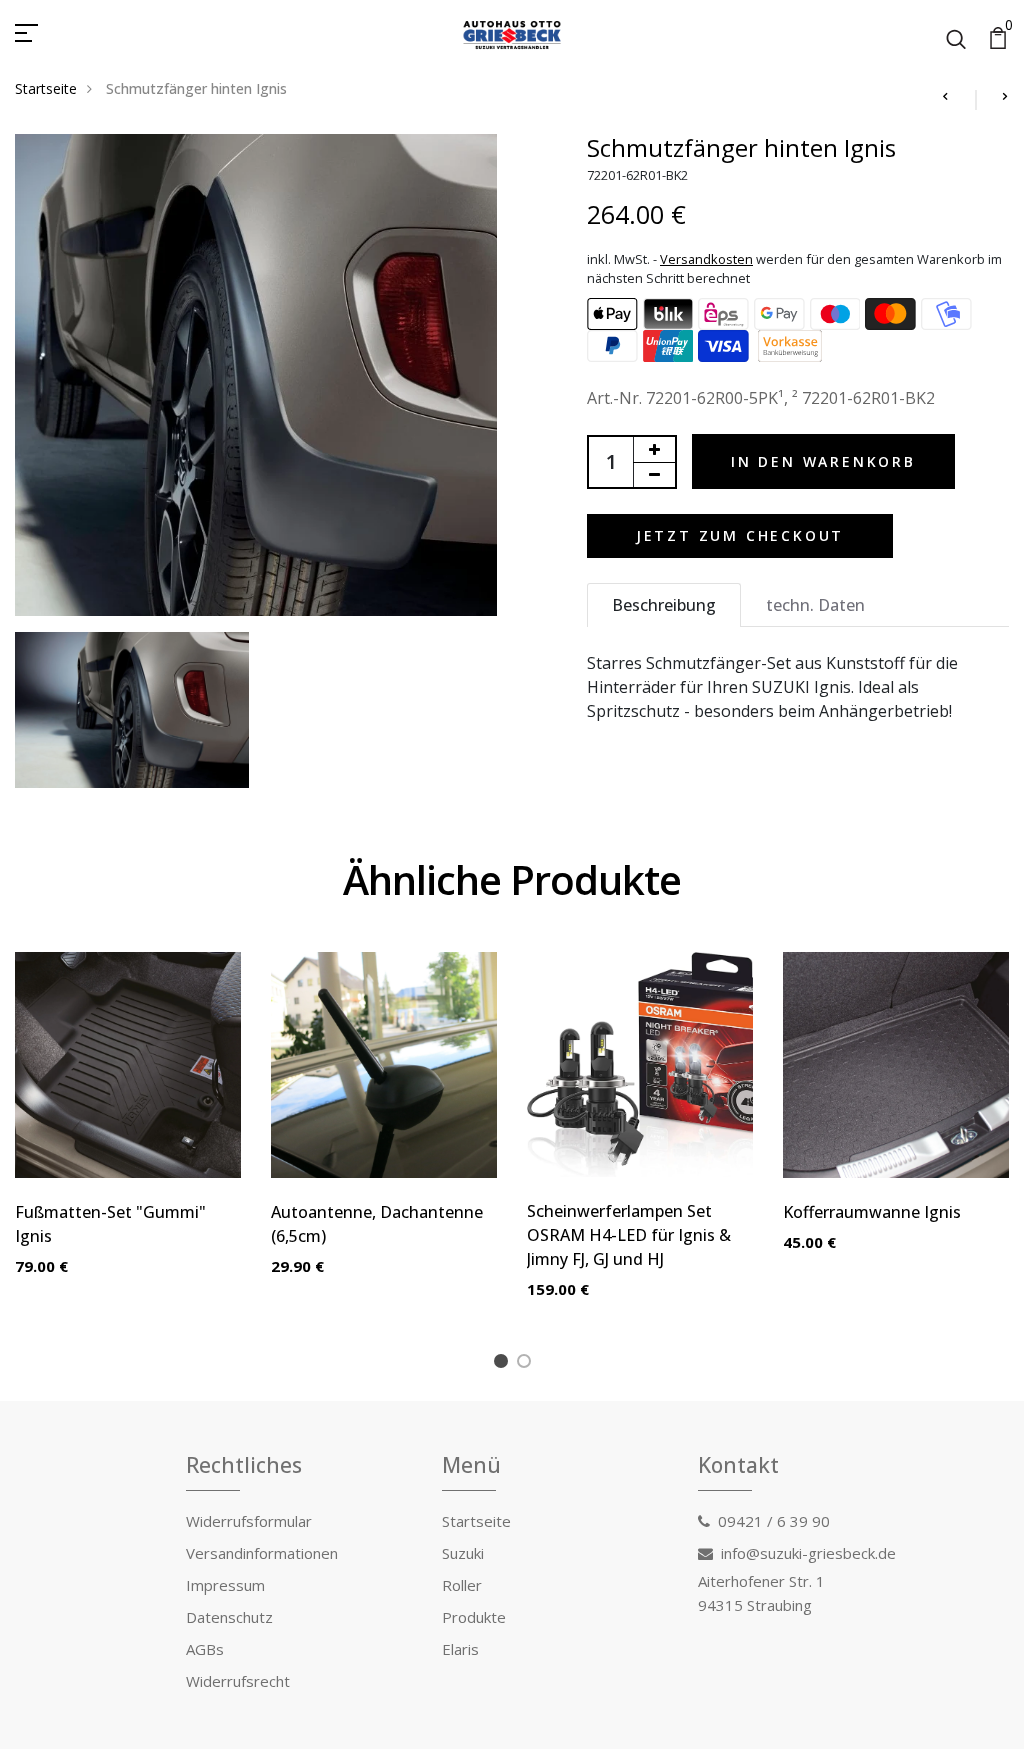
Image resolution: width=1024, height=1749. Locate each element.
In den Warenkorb (823, 461)
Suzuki (463, 1553)
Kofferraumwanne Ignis (872, 1212)
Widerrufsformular (249, 1521)
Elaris (460, 1649)
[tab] (664, 605)
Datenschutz (229, 1617)
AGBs (205, 1649)
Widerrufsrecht (238, 1681)
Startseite (46, 88)
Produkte (474, 1617)
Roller (462, 1585)
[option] (128, 1130)
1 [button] (504, 1364)
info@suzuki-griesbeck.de (808, 1553)
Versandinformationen (262, 1553)
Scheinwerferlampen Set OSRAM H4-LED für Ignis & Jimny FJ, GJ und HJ (629, 1235)
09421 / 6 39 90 (774, 1521)
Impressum (225, 1585)
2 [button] (527, 1364)
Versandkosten (706, 259)
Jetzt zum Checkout (740, 535)
